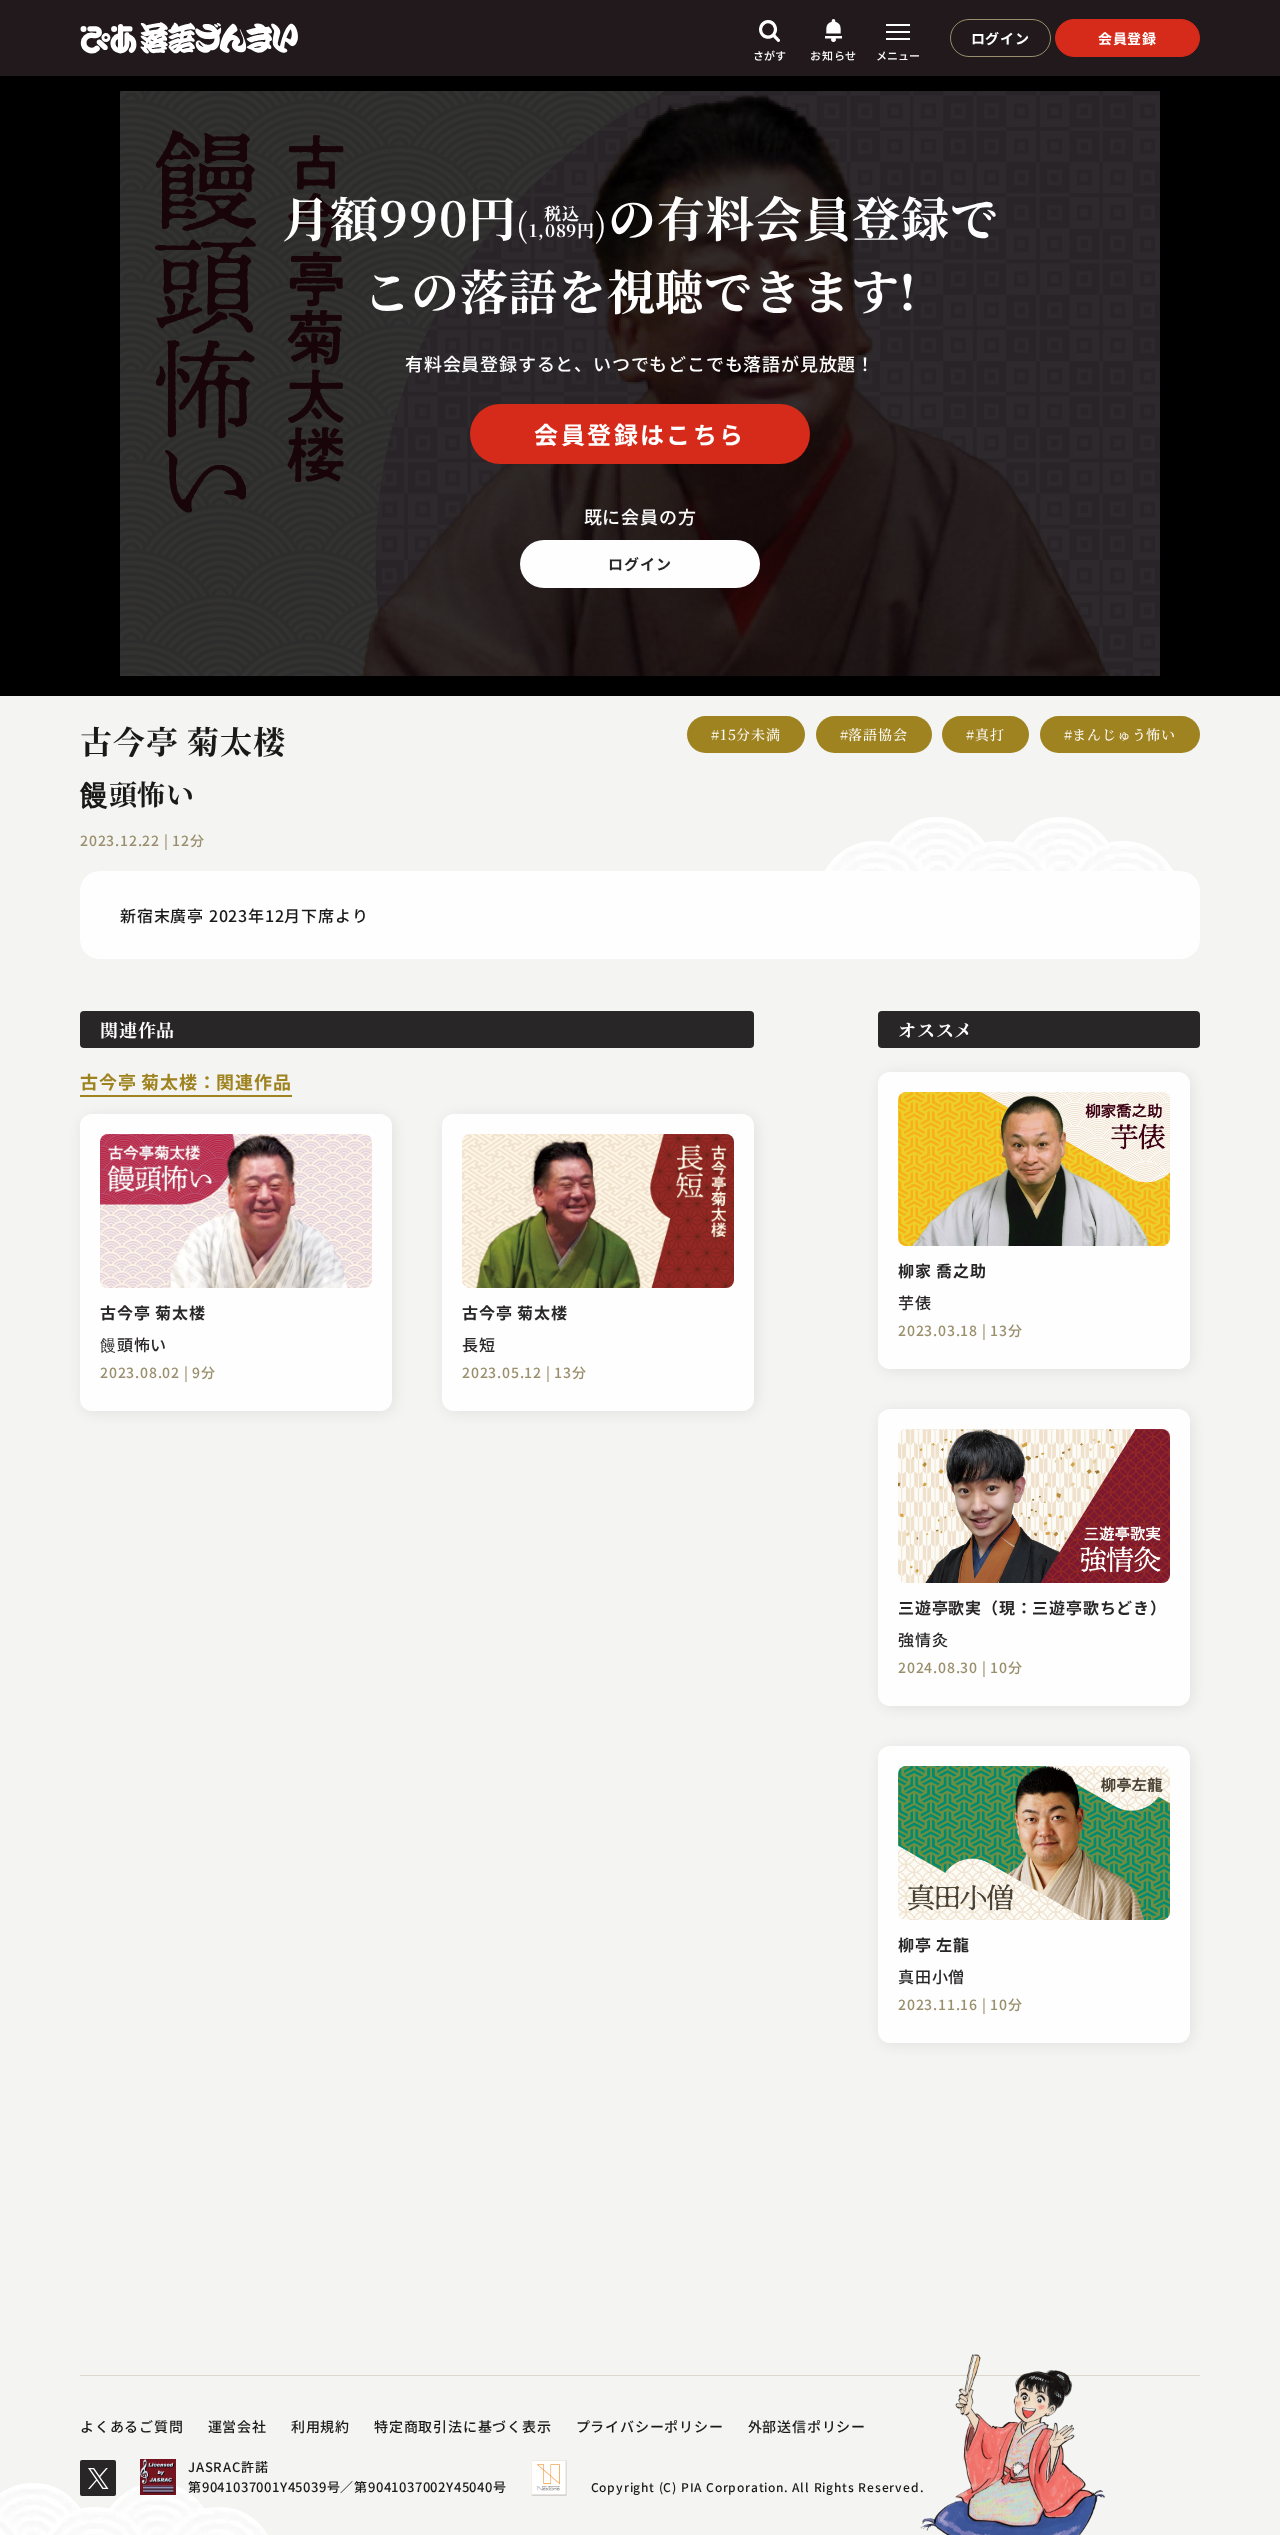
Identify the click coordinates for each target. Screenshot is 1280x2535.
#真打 (985, 734)
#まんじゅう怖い (1120, 734)
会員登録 (1127, 38)
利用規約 (320, 2426)
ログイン (1000, 38)
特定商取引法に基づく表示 (463, 2426)
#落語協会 (874, 734)
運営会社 (237, 2426)
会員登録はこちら (639, 433)
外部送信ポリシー (807, 2426)
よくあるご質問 (132, 2426)
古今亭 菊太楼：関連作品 (186, 1083)
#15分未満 (746, 734)
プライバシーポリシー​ (650, 2426)
